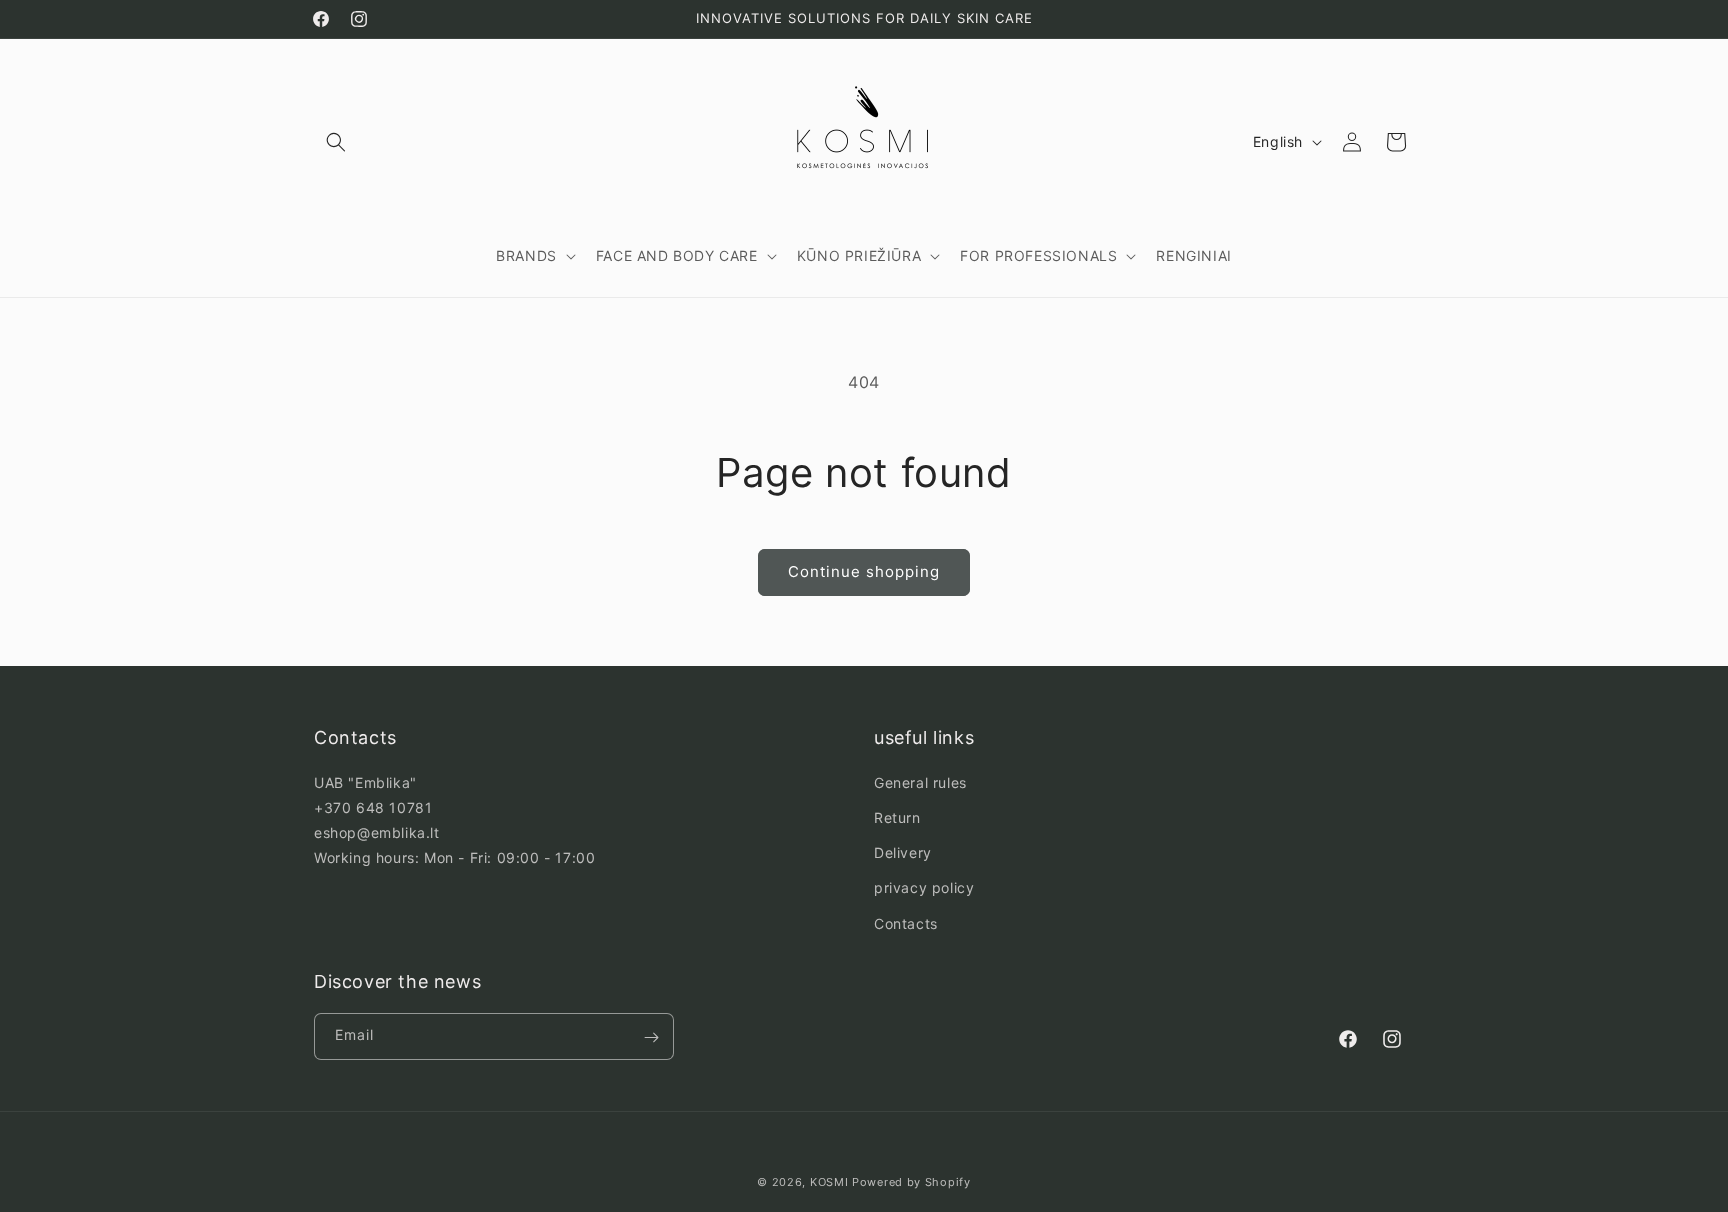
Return (897, 816)
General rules (920, 781)
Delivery (903, 852)
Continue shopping (864, 571)
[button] (336, 142)
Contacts (906, 922)
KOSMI (829, 1182)
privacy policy (924, 887)
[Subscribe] (651, 1037)
